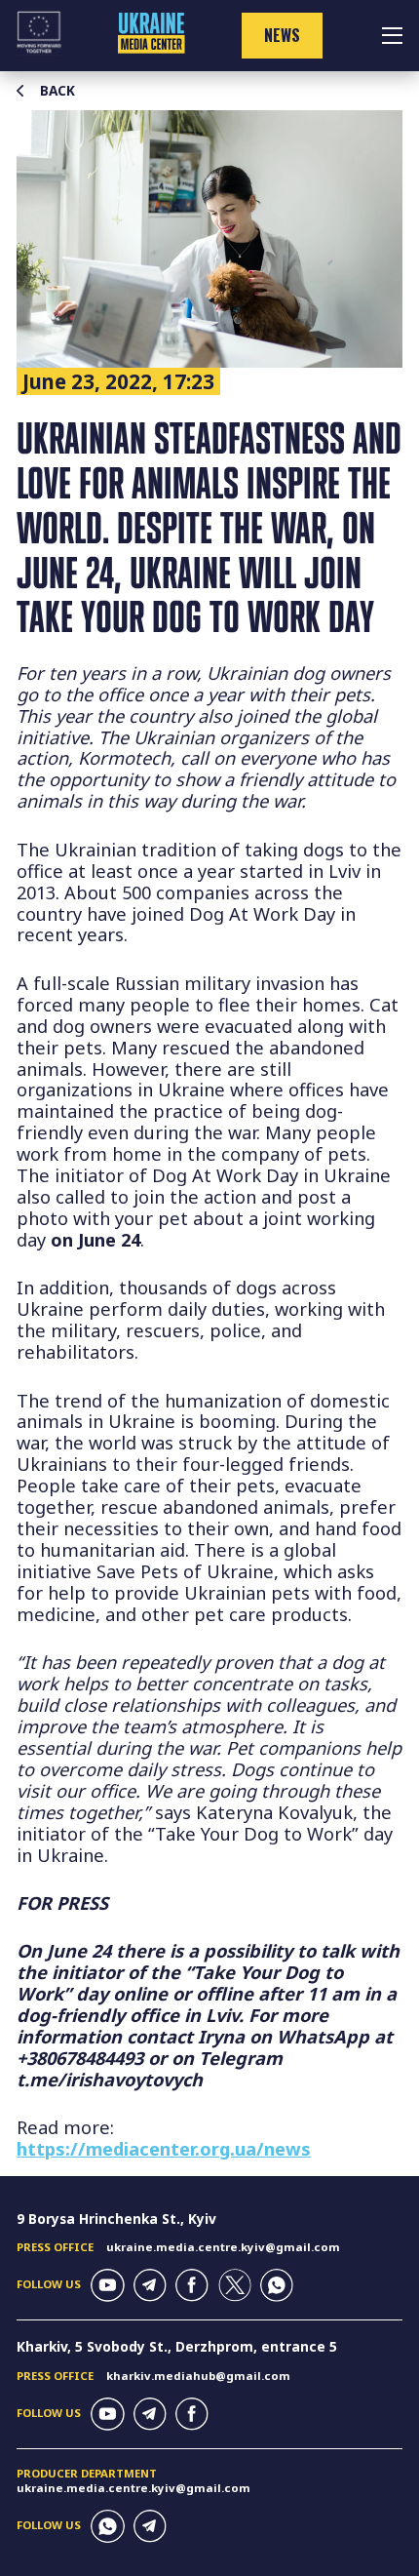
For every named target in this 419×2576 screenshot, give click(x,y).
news (282, 35)
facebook (192, 2285)
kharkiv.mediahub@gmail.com (198, 2376)
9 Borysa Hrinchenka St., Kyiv (116, 2219)
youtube (107, 2285)
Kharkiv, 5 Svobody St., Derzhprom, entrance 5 (177, 2346)
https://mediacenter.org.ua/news (164, 2148)
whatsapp (277, 2285)
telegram (150, 2285)
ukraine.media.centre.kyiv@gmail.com (223, 2247)
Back (57, 91)
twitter (235, 2285)
